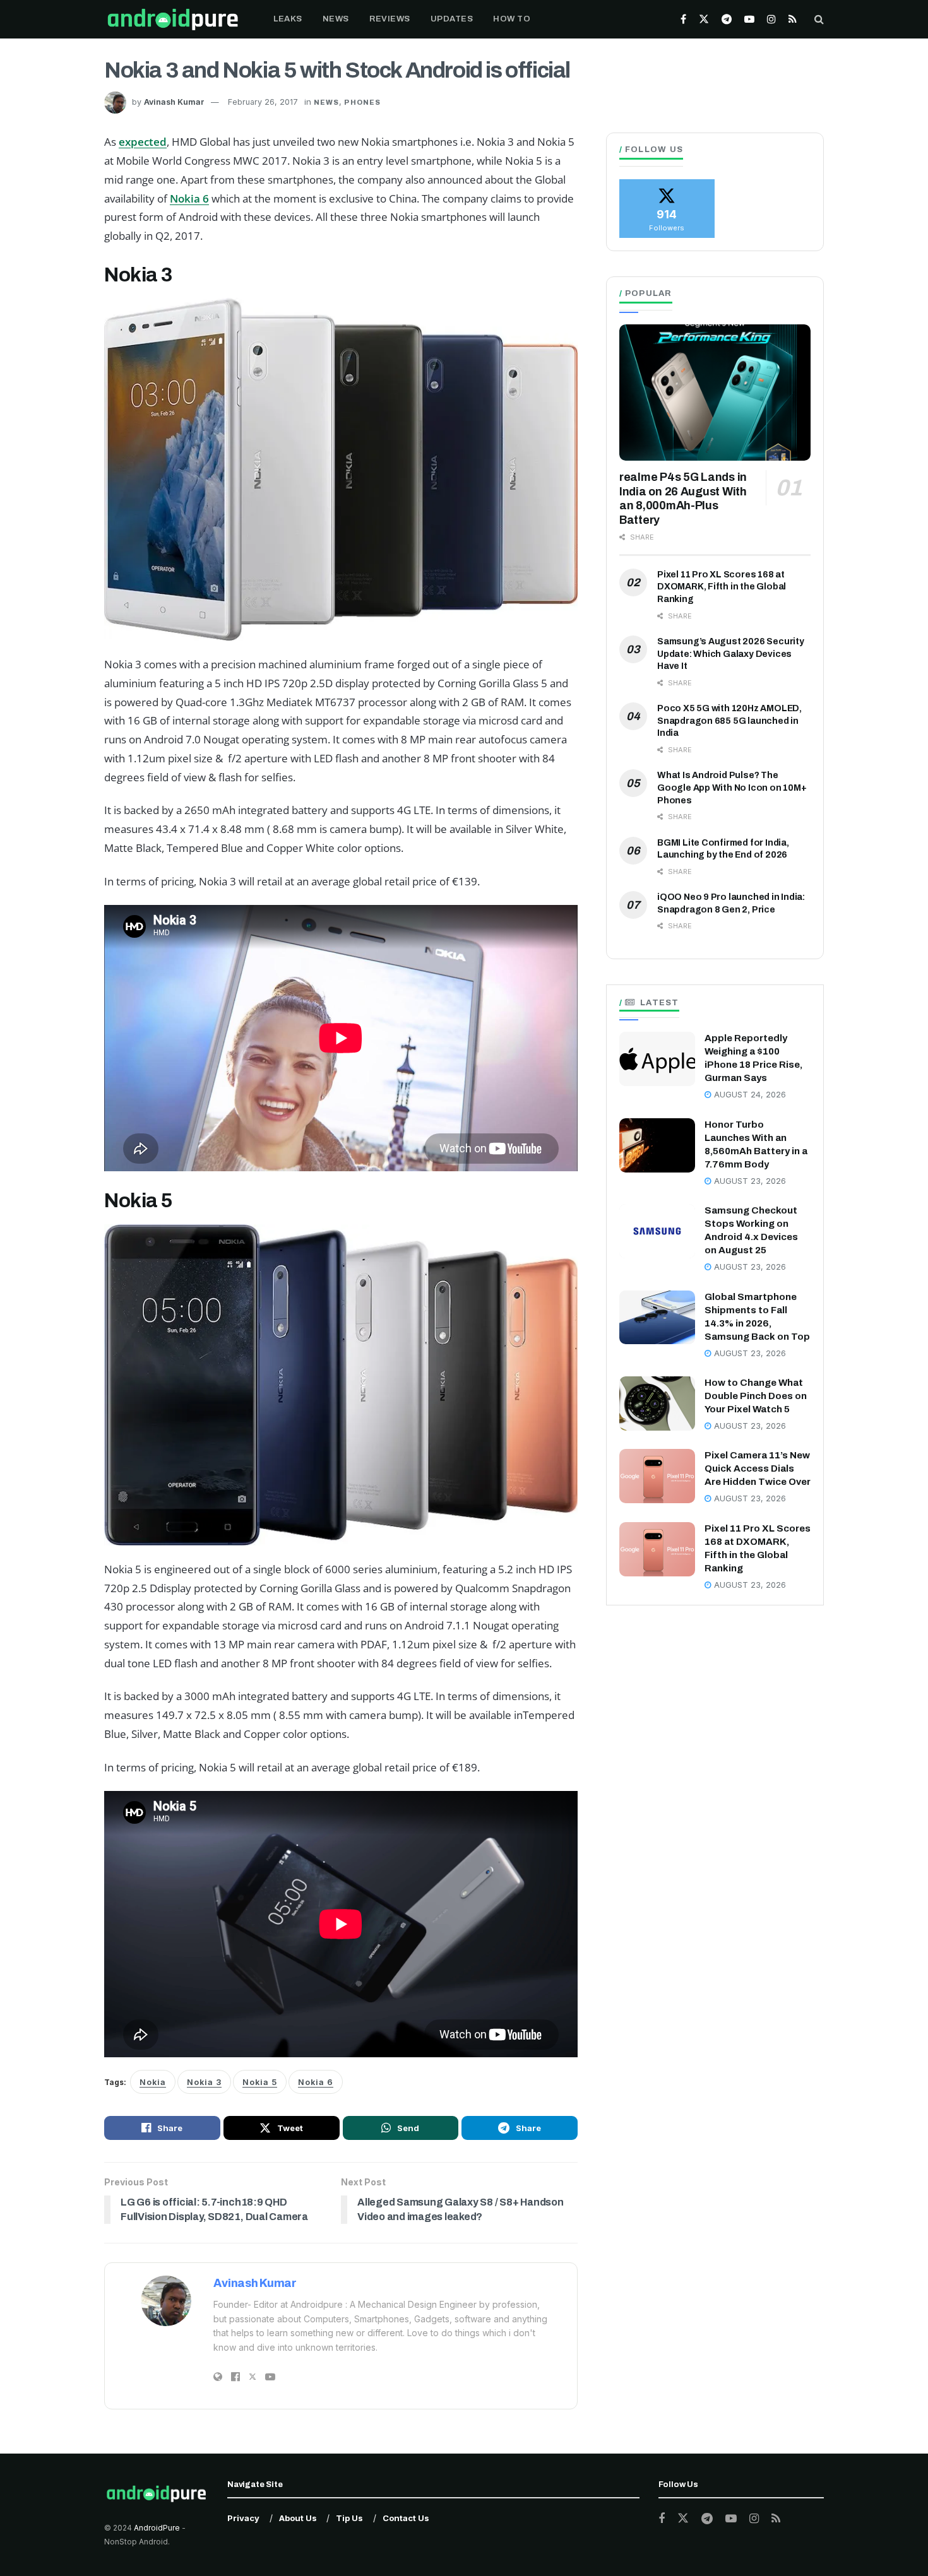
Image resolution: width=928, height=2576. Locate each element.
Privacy (243, 2518)
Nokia (153, 2082)
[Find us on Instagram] (771, 19)
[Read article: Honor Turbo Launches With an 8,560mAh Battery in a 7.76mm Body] (657, 1145)
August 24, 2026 (749, 1095)
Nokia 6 (189, 198)
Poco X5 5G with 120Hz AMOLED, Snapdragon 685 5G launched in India (729, 721)
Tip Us (349, 2518)
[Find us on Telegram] (727, 19)
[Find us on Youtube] (749, 19)
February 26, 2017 (263, 102)
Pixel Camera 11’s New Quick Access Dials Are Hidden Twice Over (758, 1468)
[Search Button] (819, 19)
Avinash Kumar (174, 102)
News (336, 19)
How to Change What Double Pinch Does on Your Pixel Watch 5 (756, 1396)
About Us (298, 2518)
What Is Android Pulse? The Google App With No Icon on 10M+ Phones (732, 788)
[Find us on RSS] (793, 19)
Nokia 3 (204, 2082)
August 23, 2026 (749, 1181)
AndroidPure (158, 2528)
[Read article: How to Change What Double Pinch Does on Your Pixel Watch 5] (657, 1403)
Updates (452, 19)
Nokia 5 (260, 2082)
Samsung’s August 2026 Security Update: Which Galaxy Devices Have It (731, 654)
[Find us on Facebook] (683, 19)
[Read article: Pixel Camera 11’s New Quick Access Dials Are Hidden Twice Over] (657, 1476)
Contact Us (406, 2518)
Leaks (288, 19)
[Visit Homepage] (173, 19)
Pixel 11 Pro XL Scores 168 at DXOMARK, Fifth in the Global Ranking (722, 587)
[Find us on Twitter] (704, 19)
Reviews (390, 19)
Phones (362, 102)
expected (143, 142)
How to (512, 19)
